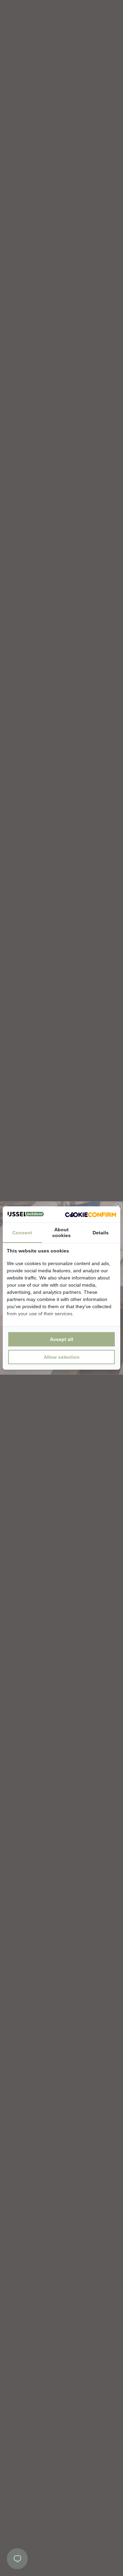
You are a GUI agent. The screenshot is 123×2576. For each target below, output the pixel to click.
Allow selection (62, 1357)
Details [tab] (101, 1233)
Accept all (61, 1339)
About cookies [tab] (61, 1232)
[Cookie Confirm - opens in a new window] (91, 1215)
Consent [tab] (22, 1233)
